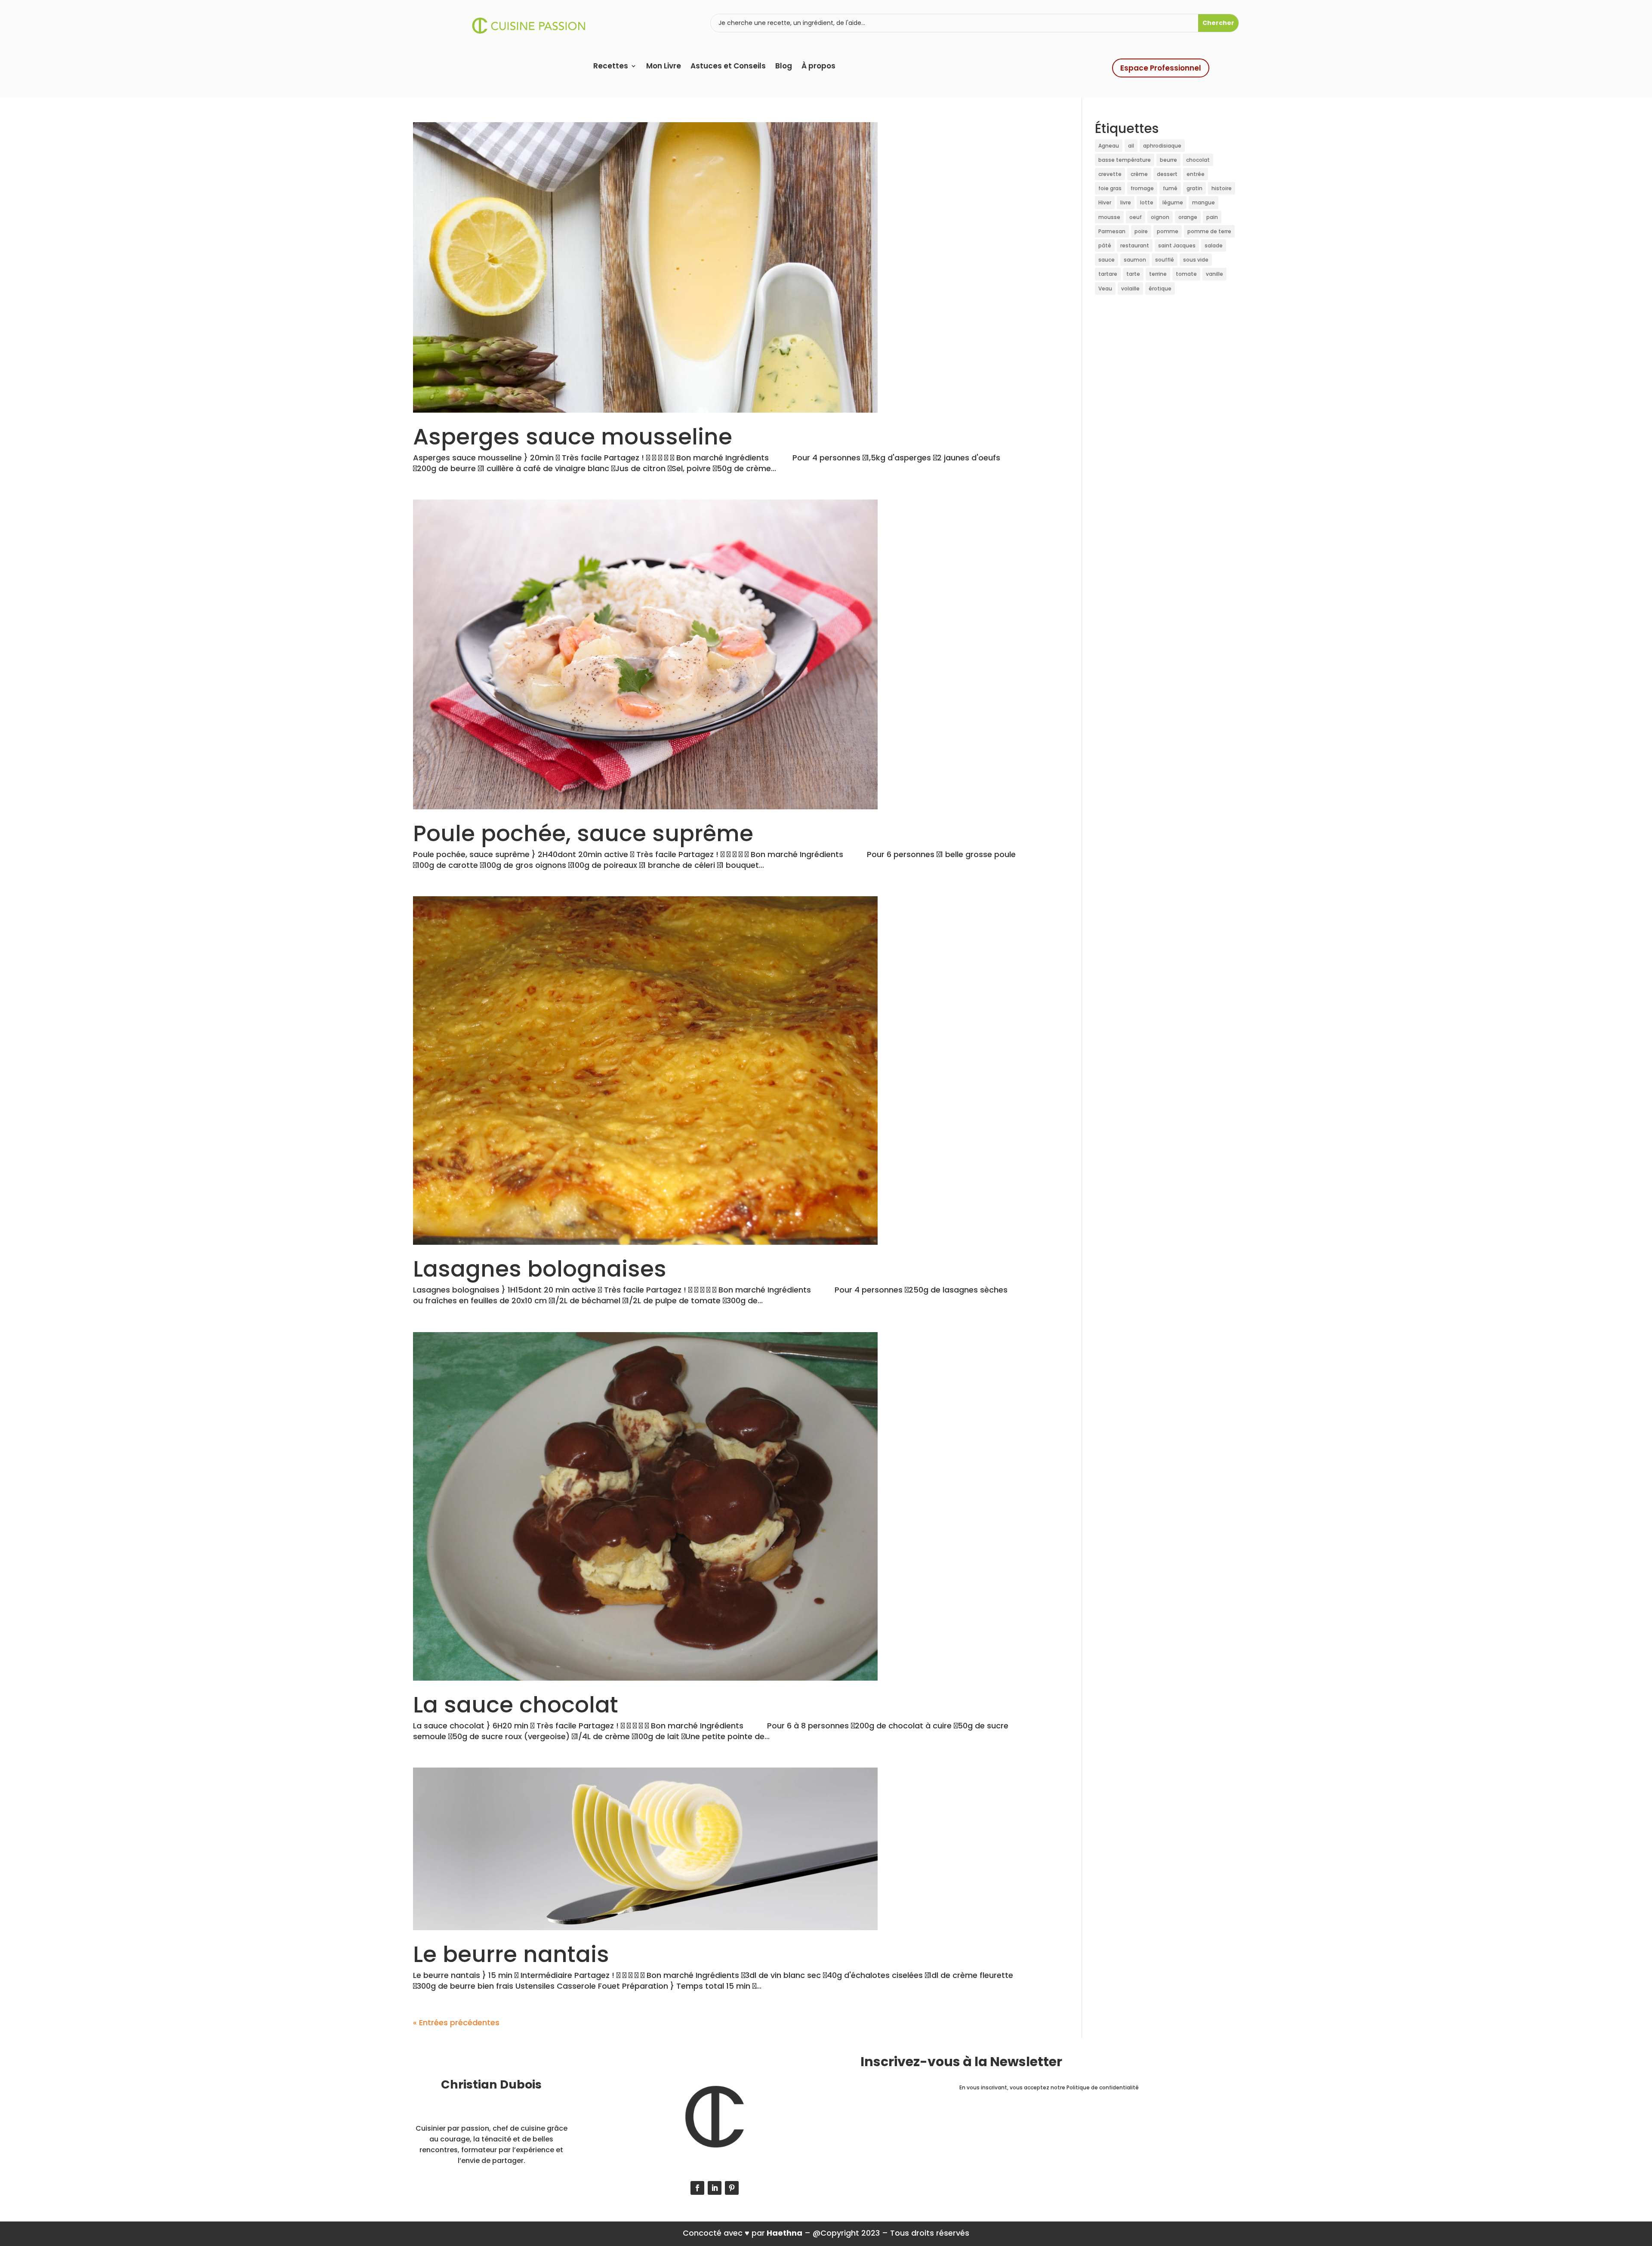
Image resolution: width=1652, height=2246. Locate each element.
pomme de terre (1209, 231)
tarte (1133, 274)
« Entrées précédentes (456, 2022)
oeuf (1136, 217)
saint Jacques (1177, 245)
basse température (1125, 160)
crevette (1110, 174)
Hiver (1105, 202)
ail (1131, 146)
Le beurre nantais (511, 1954)
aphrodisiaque (1162, 146)
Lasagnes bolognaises (540, 1269)
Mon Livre (664, 67)
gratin (1194, 188)
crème (1139, 174)
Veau (1105, 288)
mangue (1204, 202)
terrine (1158, 274)
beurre (1168, 160)
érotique (1160, 288)
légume (1173, 202)
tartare (1108, 274)
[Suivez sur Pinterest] (732, 2188)
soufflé (1165, 260)
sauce (1106, 260)
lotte (1147, 202)
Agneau (1109, 146)
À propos (818, 67)
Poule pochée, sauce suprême (583, 833)
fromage (1142, 188)
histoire (1222, 188)
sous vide (1196, 260)
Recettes (611, 67)
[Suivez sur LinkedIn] (715, 2188)
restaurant (1135, 245)
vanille (1214, 274)
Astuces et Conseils (728, 67)
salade (1214, 245)
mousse (1109, 217)
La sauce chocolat (516, 1705)
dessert (1167, 174)
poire (1141, 231)
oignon (1160, 217)
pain (1212, 217)
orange (1188, 217)
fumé (1170, 188)
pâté (1105, 245)
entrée (1196, 174)
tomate (1186, 274)
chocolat (1198, 160)
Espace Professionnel (1161, 68)
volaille (1130, 288)
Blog (784, 67)
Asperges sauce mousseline (573, 437)
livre (1126, 202)
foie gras (1110, 188)
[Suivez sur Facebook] (697, 2188)
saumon (1135, 260)
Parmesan (1112, 231)
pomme (1168, 231)
